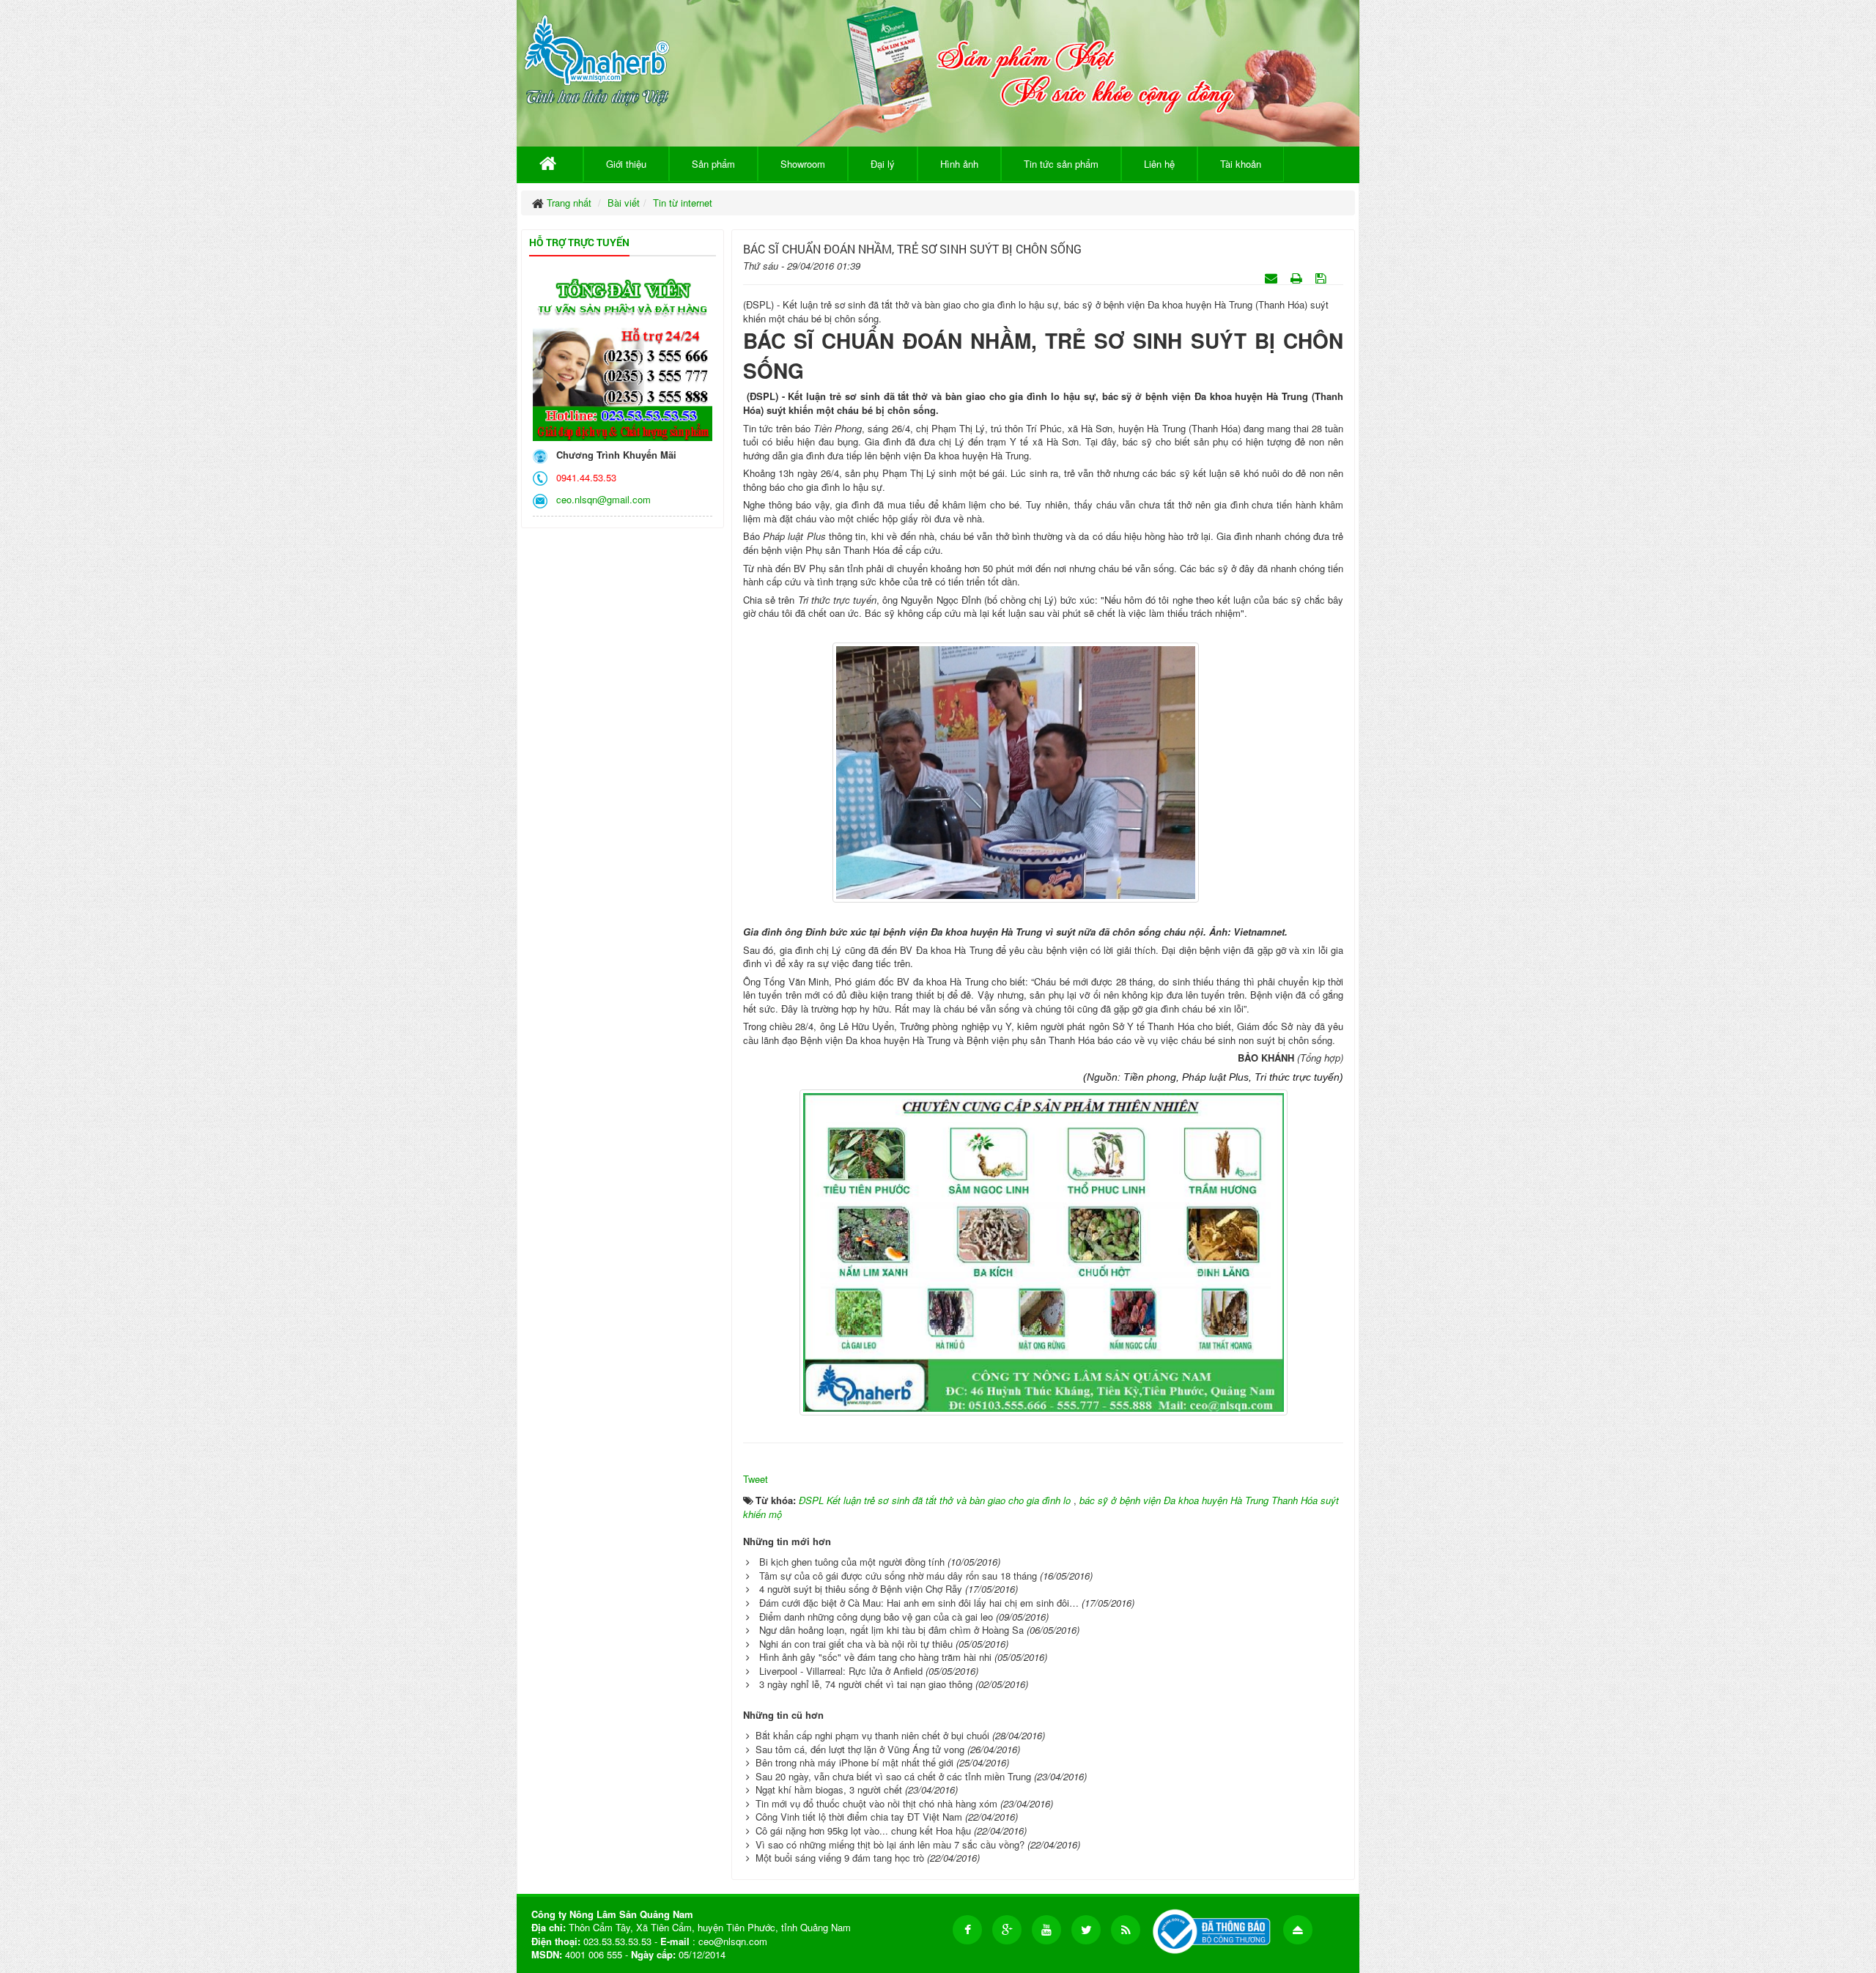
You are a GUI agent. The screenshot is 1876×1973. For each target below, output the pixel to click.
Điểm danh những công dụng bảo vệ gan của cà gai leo (876, 1617)
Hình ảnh (959, 164)
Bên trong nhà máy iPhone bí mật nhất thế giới (854, 1762)
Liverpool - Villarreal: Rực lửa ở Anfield (841, 1671)
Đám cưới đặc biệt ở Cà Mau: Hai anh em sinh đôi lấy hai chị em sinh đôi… (919, 1603)
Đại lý (883, 164)
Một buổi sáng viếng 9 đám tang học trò (840, 1858)
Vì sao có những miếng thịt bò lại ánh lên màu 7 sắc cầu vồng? (890, 1844)
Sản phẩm (713, 164)
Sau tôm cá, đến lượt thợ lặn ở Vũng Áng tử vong (860, 1749)
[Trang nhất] (550, 164)
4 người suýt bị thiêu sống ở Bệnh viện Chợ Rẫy (861, 1589)
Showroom (803, 164)
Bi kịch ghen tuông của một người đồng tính (852, 1562)
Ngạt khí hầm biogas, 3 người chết (829, 1789)
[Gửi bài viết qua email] (1273, 277)
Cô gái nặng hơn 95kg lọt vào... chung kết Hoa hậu (863, 1831)
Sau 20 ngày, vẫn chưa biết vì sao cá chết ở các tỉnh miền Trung (893, 1776)
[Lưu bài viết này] (1322, 277)
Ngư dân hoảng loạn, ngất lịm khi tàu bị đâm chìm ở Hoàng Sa (891, 1630)
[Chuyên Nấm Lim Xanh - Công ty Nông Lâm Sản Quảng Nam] (597, 58)
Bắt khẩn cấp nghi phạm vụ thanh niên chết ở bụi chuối (872, 1735)
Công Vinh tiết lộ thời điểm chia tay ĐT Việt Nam (859, 1817)
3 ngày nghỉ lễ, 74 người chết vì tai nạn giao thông (866, 1684)
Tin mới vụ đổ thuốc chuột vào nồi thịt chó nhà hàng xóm (876, 1803)
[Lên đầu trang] (1298, 1930)
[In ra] (1298, 277)
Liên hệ (1159, 164)
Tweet (756, 1479)
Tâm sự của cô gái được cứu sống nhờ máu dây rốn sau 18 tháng (898, 1576)
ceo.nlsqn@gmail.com (601, 499)
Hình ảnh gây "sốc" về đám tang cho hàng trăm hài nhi (875, 1657)
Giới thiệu (626, 164)
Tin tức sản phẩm (1061, 164)
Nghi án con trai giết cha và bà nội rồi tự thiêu (856, 1644)
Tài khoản (1241, 164)
